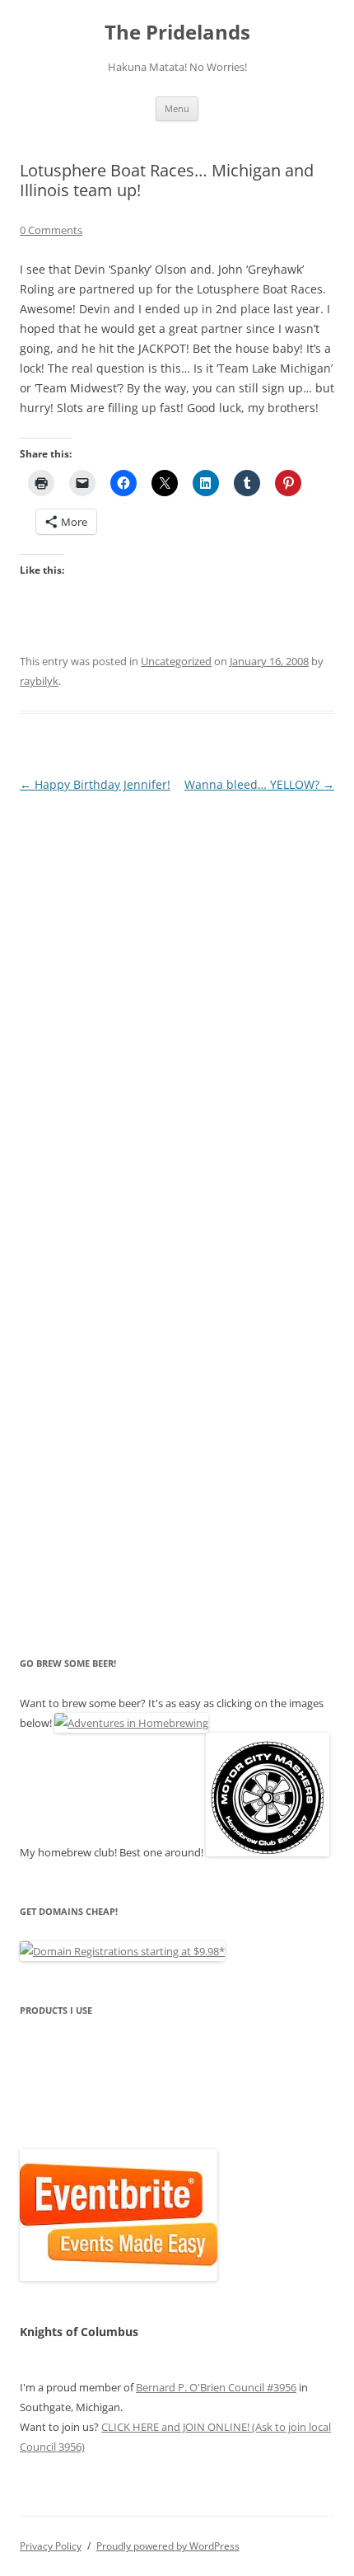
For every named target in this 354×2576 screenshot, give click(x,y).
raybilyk (39, 681)
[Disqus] (177, 1002)
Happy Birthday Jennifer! (95, 784)
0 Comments (51, 230)
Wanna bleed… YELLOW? (259, 784)
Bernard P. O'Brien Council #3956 (216, 2387)
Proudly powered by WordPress (168, 2546)
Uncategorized (176, 661)
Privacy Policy (51, 2546)
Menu (177, 108)
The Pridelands (177, 33)
